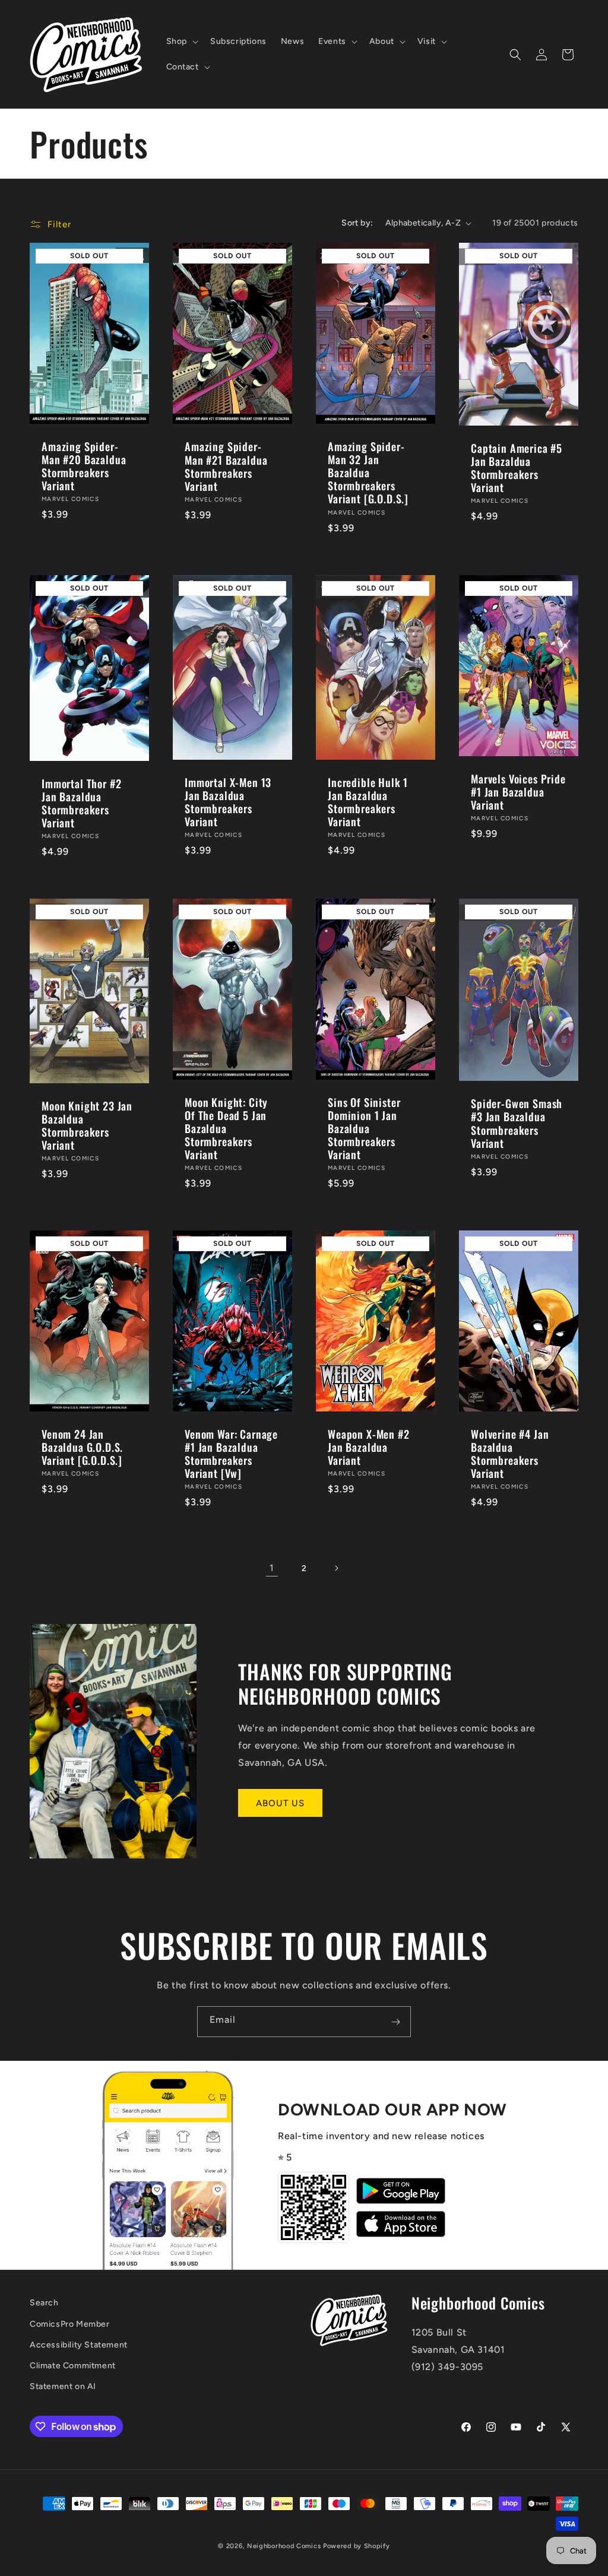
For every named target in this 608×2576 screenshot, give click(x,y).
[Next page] (336, 1568)
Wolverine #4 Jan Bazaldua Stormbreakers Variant (510, 1454)
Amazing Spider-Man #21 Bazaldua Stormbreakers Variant (226, 466)
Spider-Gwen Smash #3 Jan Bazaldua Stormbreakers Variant (517, 1123)
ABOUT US (280, 1803)
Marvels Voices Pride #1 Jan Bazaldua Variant (518, 792)
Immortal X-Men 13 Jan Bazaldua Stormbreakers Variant (228, 801)
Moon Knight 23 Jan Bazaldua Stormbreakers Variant (87, 1125)
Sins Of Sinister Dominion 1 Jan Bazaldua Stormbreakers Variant (364, 1128)
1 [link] (272, 1568)
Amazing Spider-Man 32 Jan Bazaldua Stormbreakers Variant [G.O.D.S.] (368, 472)
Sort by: (357, 223)
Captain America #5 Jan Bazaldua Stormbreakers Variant (517, 468)
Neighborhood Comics (284, 2546)
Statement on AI (63, 2386)
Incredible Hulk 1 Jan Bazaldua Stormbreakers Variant (368, 801)
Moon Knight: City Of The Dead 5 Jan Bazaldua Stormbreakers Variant (226, 1128)
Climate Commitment (73, 2366)
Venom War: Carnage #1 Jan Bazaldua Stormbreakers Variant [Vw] (231, 1454)
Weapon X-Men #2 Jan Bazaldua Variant (369, 1447)
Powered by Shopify (357, 2546)
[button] (181, 42)
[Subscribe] (395, 2022)
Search (44, 2303)
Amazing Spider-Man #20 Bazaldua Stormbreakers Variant (84, 466)
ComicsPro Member (70, 2324)
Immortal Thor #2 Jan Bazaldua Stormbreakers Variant (81, 802)
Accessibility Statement (79, 2345)
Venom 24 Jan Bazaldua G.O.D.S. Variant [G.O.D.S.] (82, 1447)
